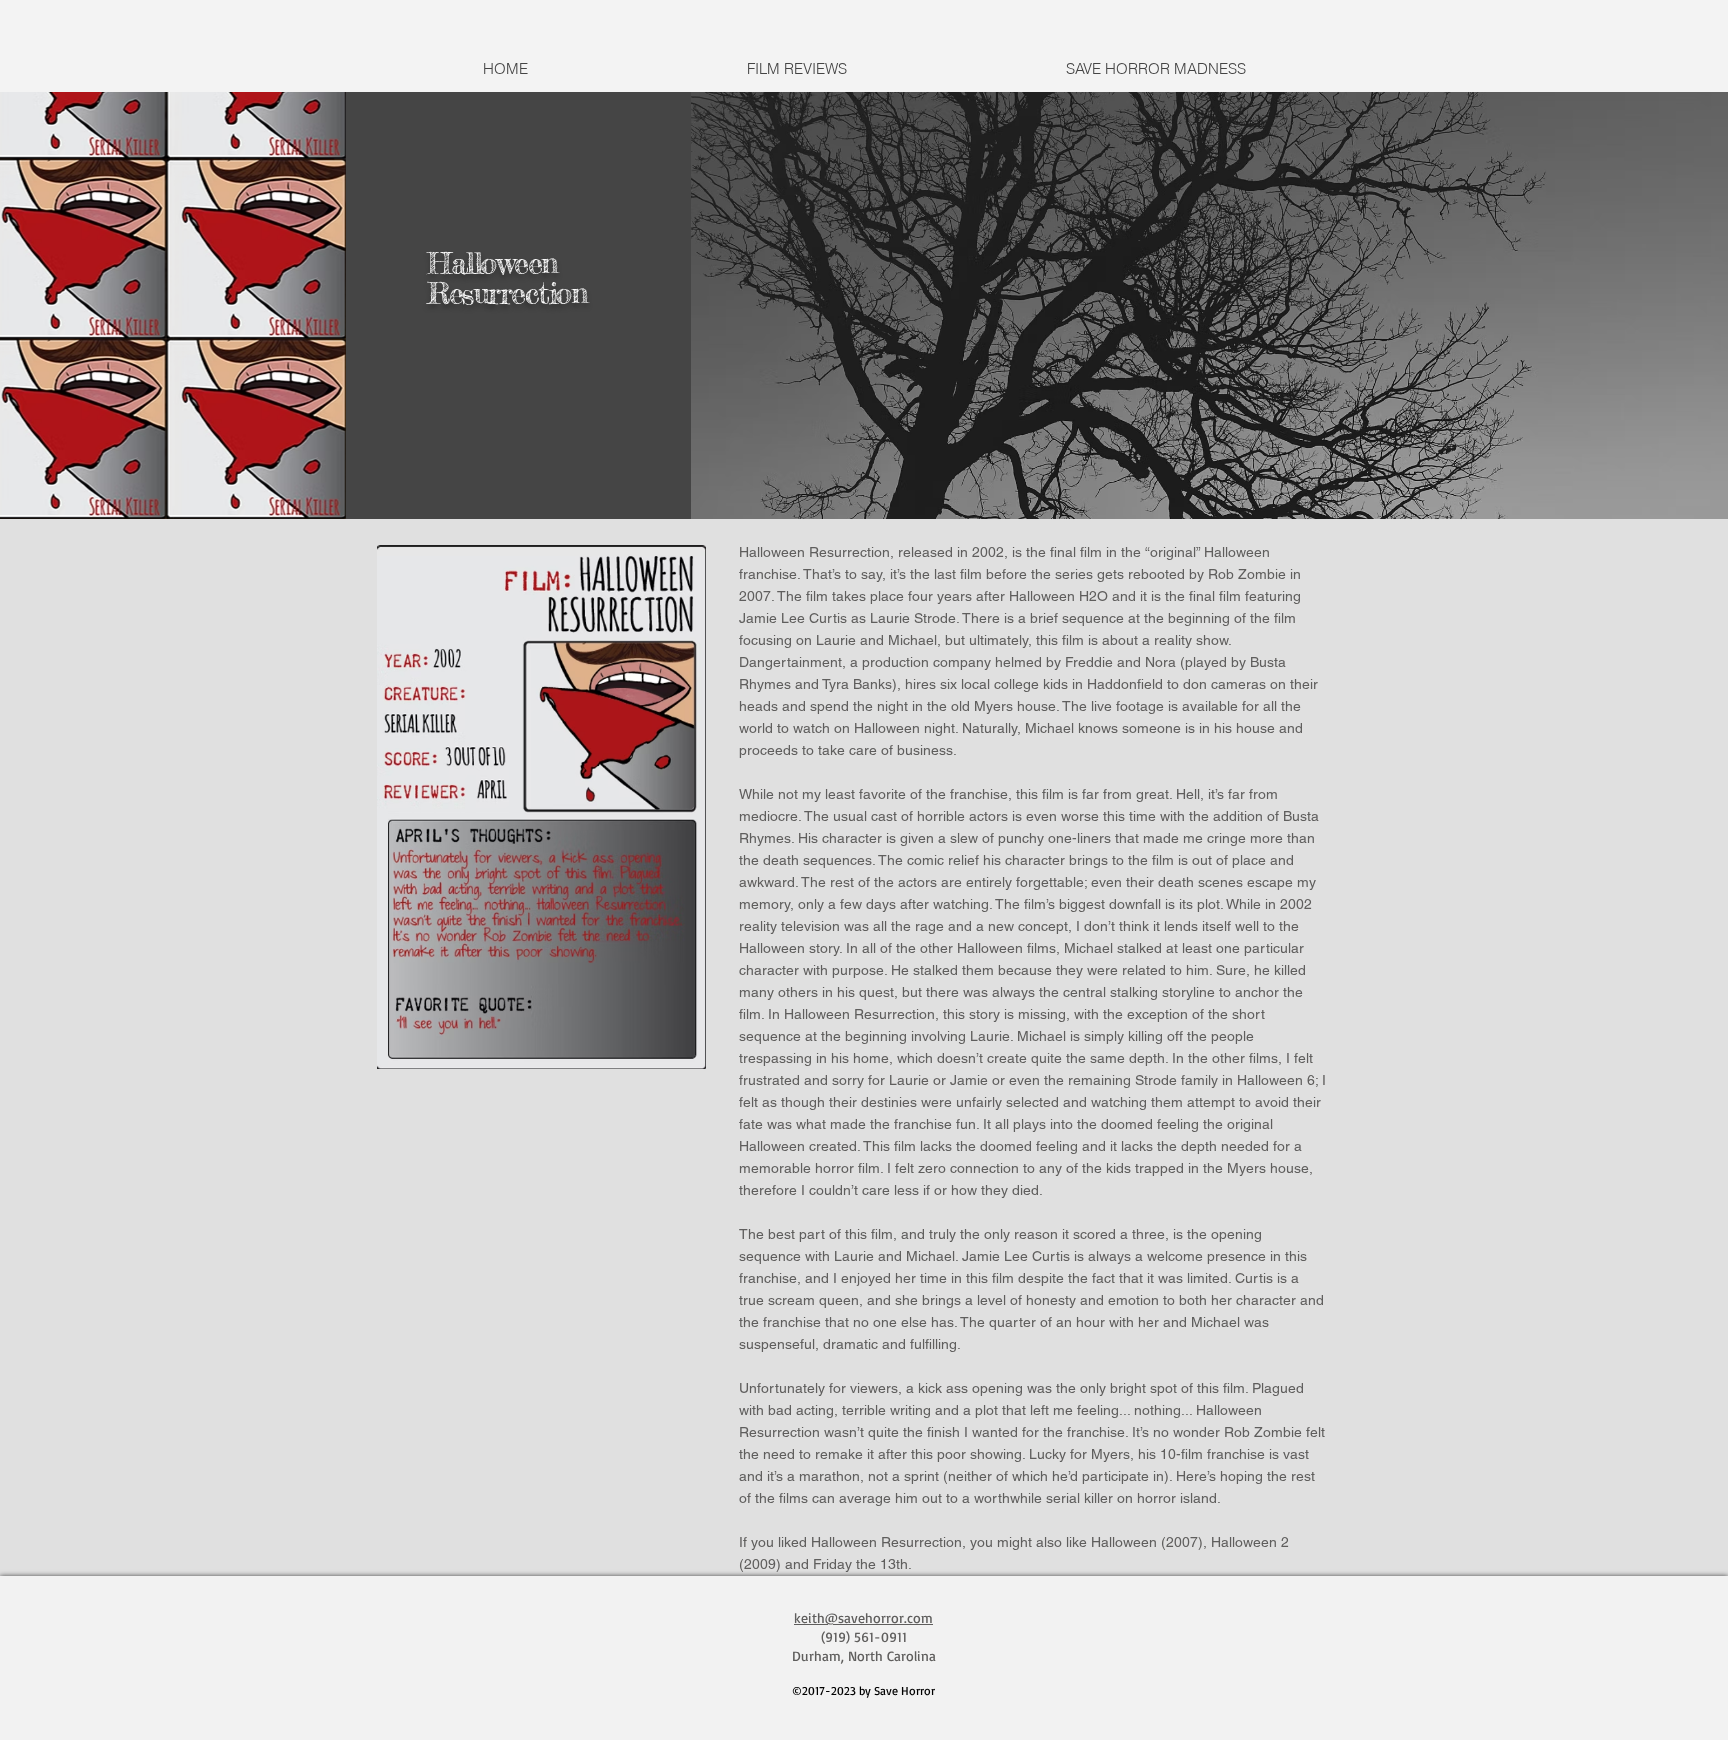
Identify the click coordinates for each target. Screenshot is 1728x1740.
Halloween (492, 263)
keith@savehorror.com (863, 1617)
